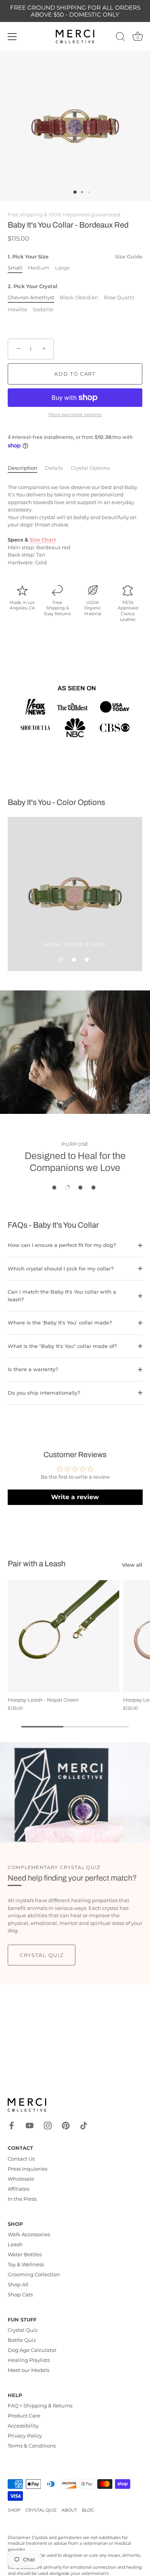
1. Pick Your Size (75, 257)
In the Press (22, 2199)
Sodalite (43, 310)
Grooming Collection (34, 2274)
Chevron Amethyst (31, 298)
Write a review (75, 1497)
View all (132, 1565)
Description (22, 468)
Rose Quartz (119, 298)
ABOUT (69, 2510)
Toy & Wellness (26, 2264)
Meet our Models (28, 2370)
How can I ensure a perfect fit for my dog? (62, 1245)
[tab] (26, 468)
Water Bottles (25, 2254)
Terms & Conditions (32, 2446)
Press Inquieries (27, 2169)
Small (15, 268)
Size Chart (43, 540)
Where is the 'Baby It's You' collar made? (60, 1323)
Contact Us (21, 2159)
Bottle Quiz (22, 2340)
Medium (38, 268)
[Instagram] (48, 2125)
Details (54, 468)
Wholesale (21, 2179)
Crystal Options (90, 468)
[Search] (120, 38)
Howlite (17, 310)
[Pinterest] (66, 2125)
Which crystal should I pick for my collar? (61, 1269)
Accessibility (23, 2426)
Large (62, 268)
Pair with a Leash (37, 1564)
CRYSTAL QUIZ (41, 2510)
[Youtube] (30, 2125)
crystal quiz (42, 1955)
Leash (15, 2244)
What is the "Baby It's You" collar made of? (62, 1346)
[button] (61, 960)
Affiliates (18, 2189)
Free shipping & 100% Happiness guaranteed (64, 214)
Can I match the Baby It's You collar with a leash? (62, 1296)
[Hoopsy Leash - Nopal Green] (63, 1636)
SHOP (14, 2510)
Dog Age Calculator (32, 2350)
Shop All (18, 2284)
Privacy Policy (25, 2436)
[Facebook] (12, 2125)
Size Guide (129, 256)
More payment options (75, 415)
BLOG (88, 2510)
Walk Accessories (29, 2234)
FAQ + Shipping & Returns (40, 2406)
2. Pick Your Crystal (32, 286)
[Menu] (12, 37)
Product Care (24, 2416)
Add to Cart (75, 374)
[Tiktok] (84, 2125)
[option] (75, 894)
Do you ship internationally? (44, 1393)
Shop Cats (20, 2294)
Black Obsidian (79, 298)
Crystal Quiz (23, 2330)
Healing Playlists (29, 2360)
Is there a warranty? (33, 1369)
